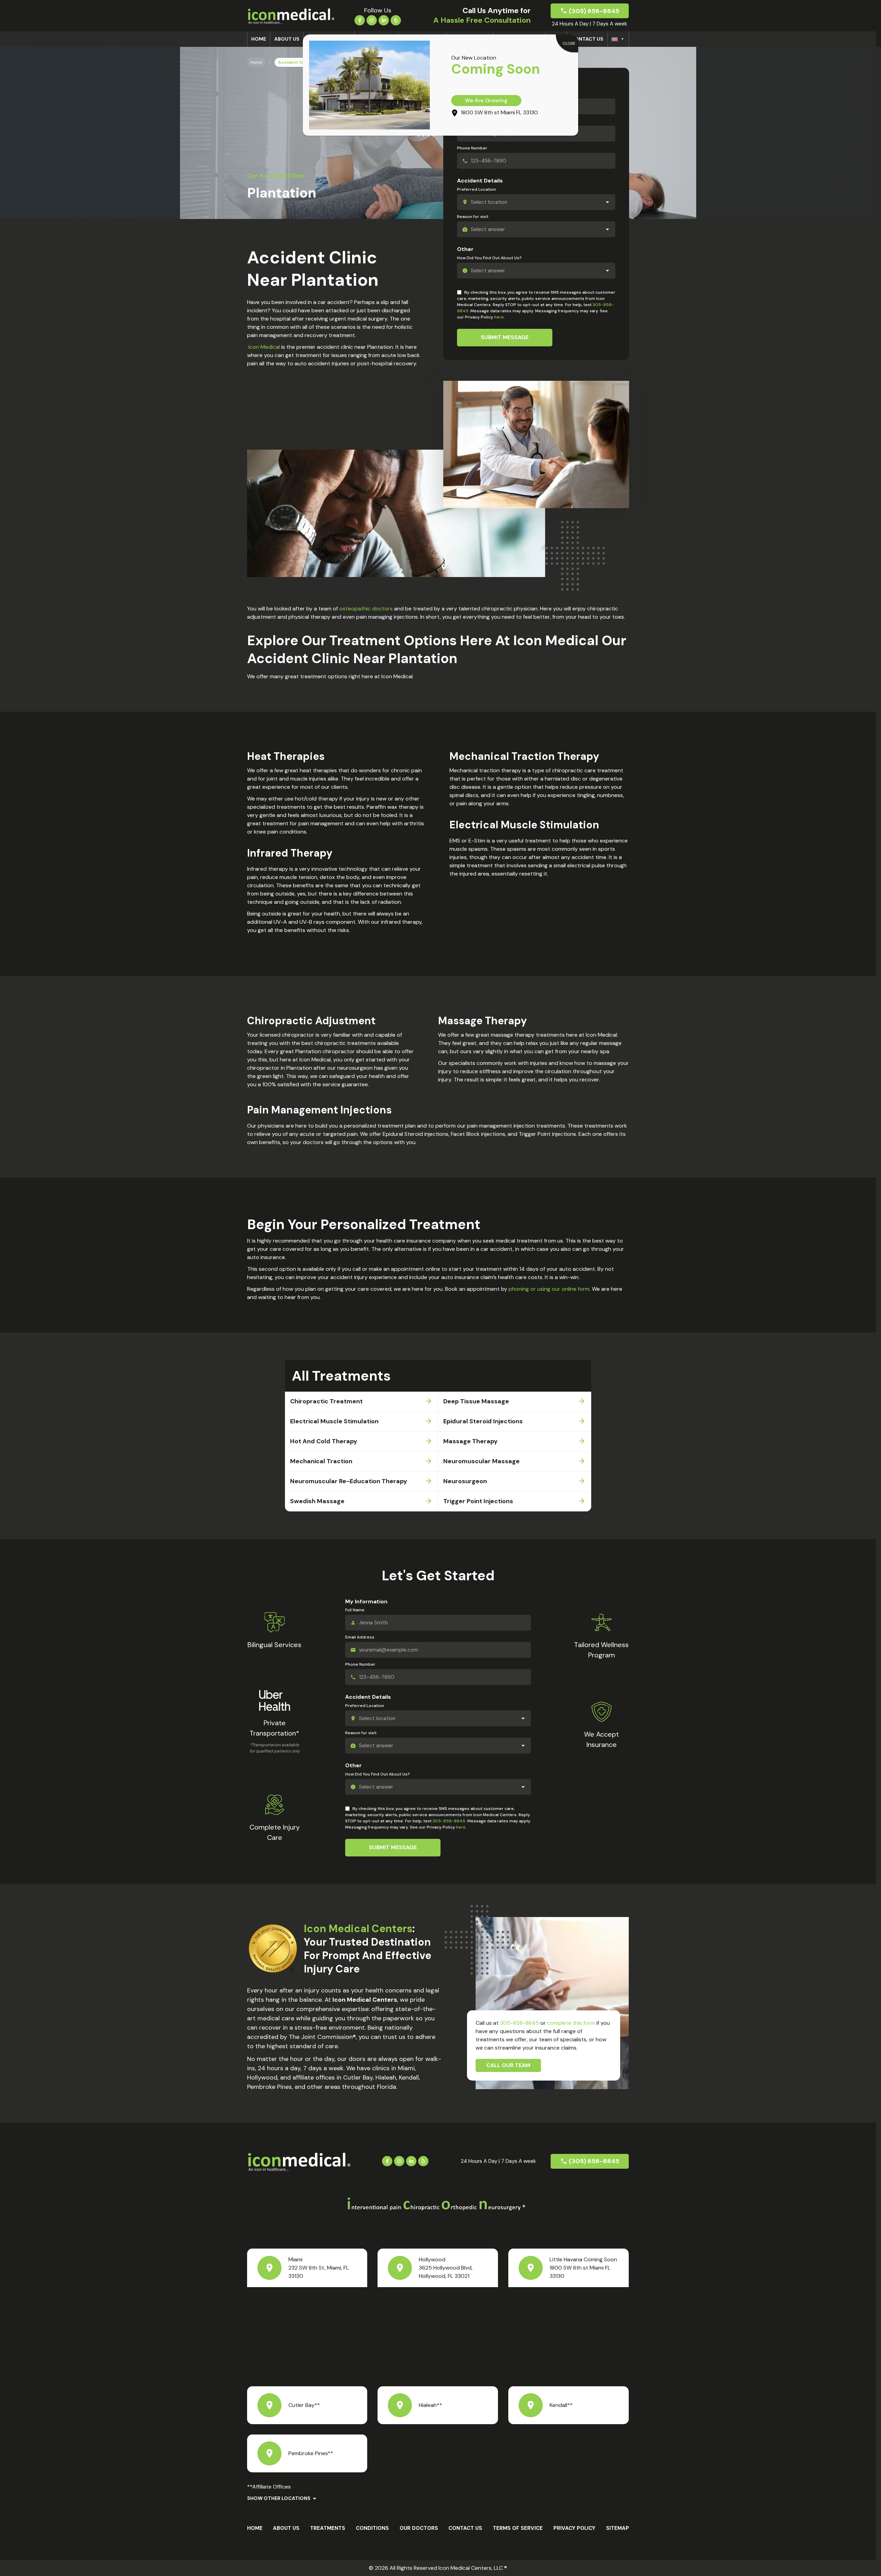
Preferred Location (476, 189)
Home (259, 39)
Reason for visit (473, 217)
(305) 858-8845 (594, 11)
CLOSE (569, 43)
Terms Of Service (518, 2528)
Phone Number (472, 148)
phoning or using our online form (549, 1289)
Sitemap (618, 2528)
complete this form (571, 2023)
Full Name (355, 1610)
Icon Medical (264, 347)
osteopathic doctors (366, 609)
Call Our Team (508, 2065)
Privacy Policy (574, 2528)
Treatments (328, 2528)
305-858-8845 (449, 1821)
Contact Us (587, 39)
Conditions (372, 2528)
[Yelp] (396, 20)
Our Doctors (419, 2528)
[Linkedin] (384, 20)
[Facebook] (360, 20)
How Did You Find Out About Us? (489, 258)
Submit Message (505, 337)
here (499, 317)
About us (287, 39)
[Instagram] (372, 20)
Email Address (360, 1637)
